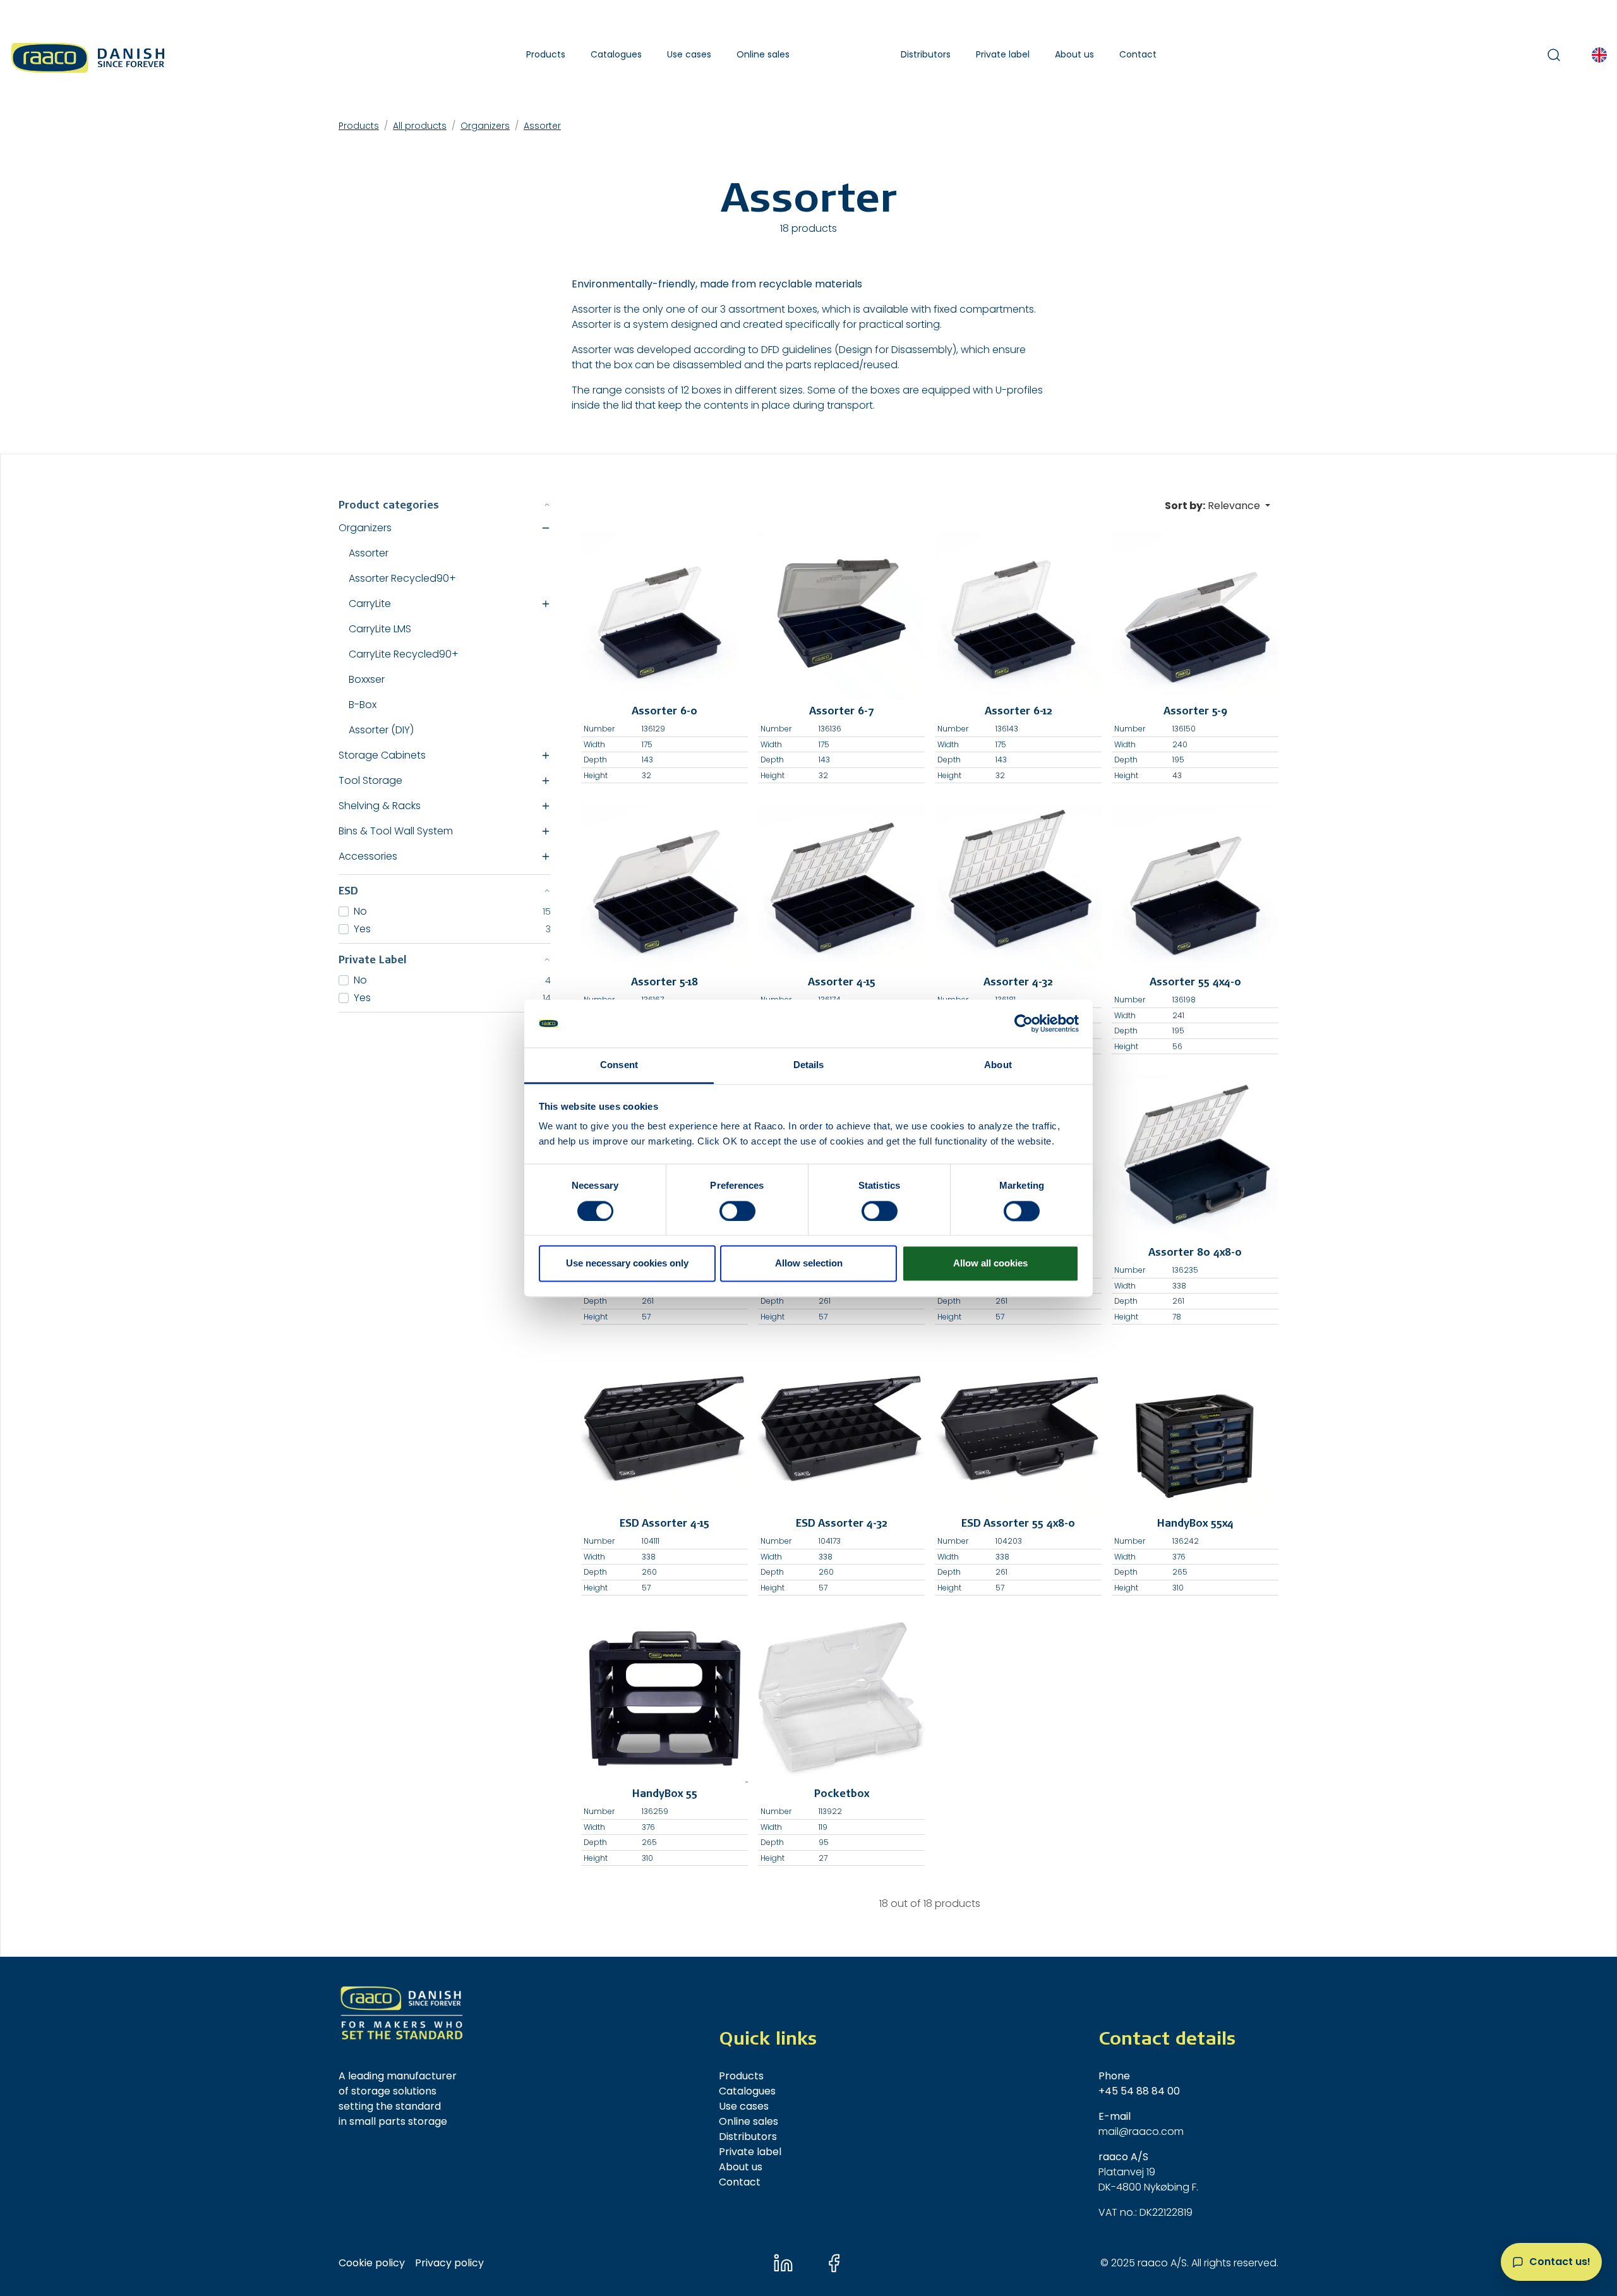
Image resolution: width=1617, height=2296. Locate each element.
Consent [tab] (619, 1065)
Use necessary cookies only (627, 1264)
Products (359, 126)
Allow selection (809, 1264)
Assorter (542, 126)
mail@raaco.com (1141, 2131)
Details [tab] (809, 1065)
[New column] (402, 2013)
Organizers (485, 126)
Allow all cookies (990, 1264)
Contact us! (1560, 2262)
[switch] (737, 1211)
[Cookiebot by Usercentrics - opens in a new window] (1024, 1023)
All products (420, 126)
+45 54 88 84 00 (1139, 2091)
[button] (546, 55)
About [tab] (998, 1065)
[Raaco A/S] (89, 55)
